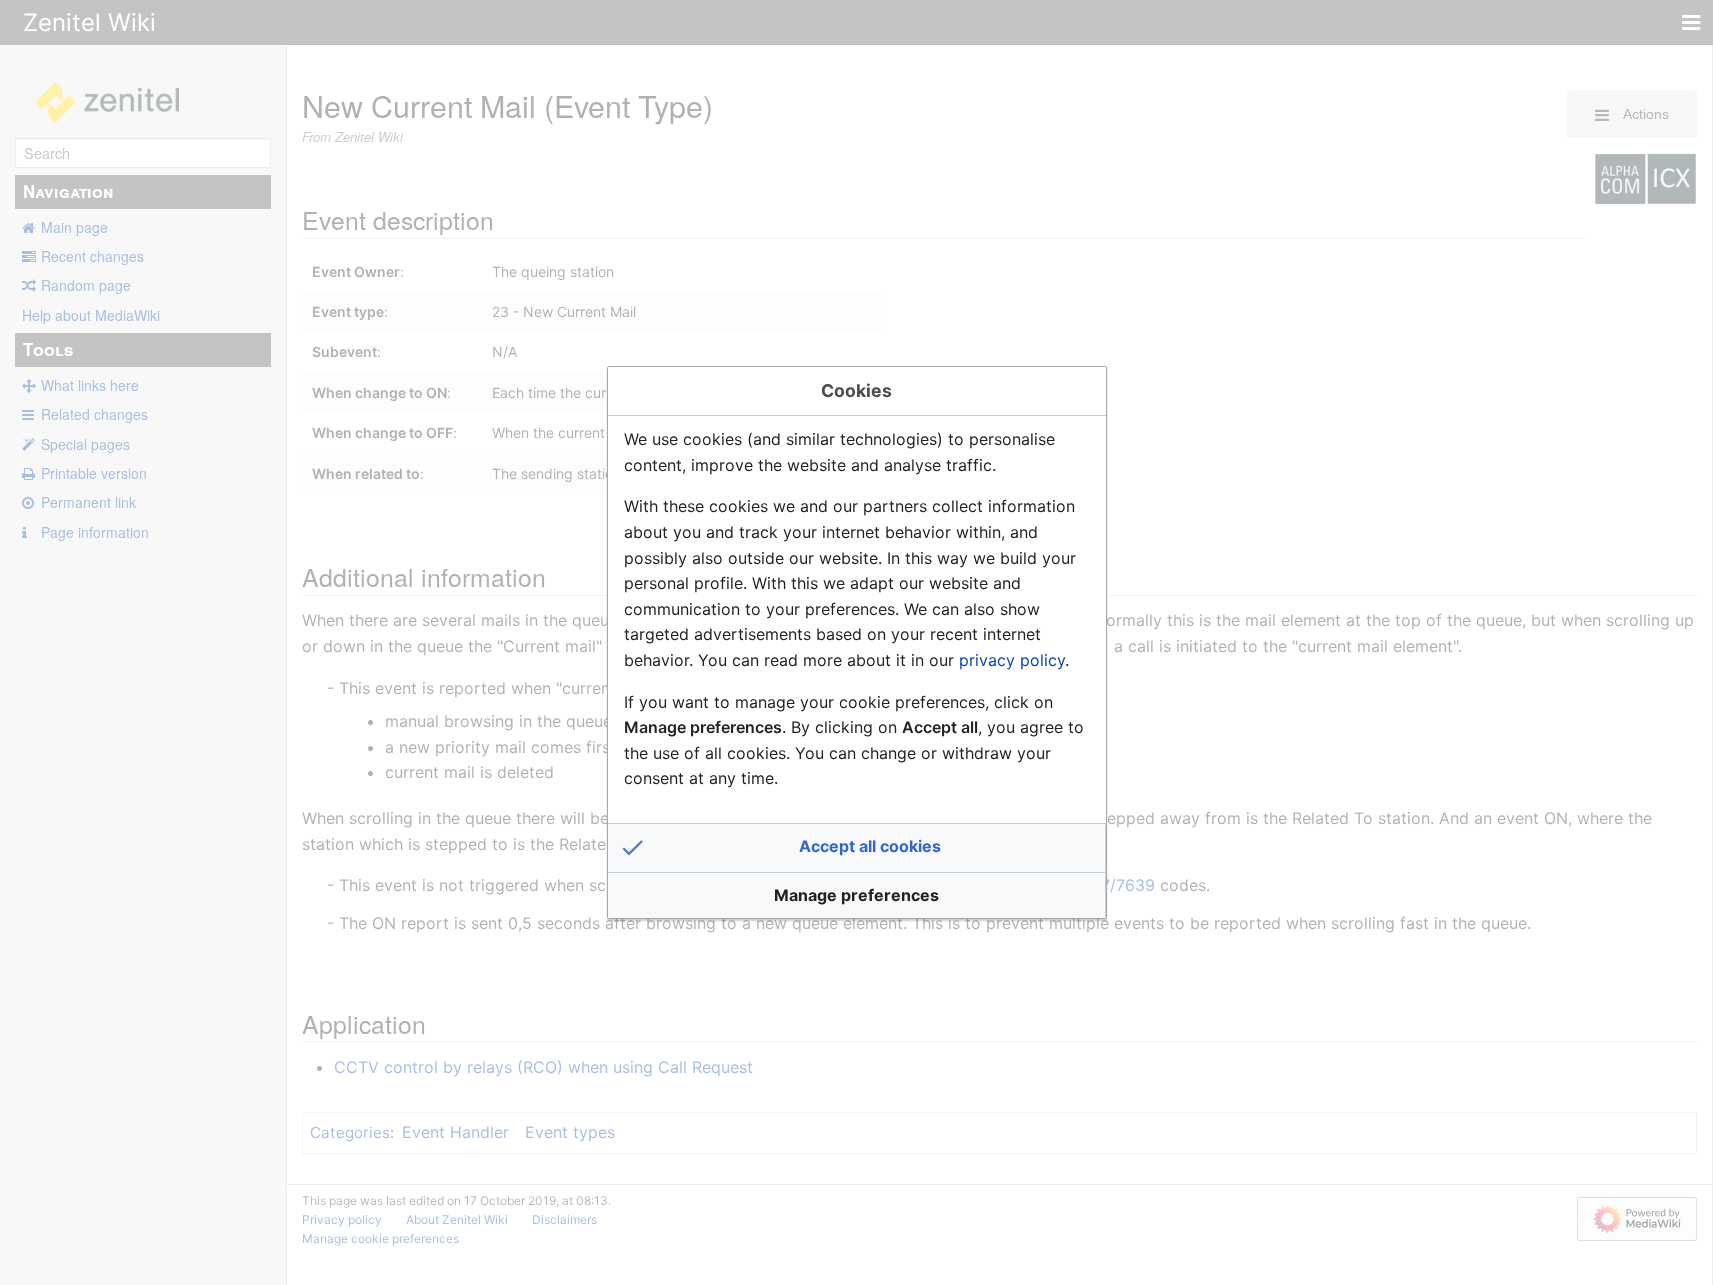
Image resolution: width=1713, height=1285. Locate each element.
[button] (857, 848)
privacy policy (1012, 660)
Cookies (856, 390)
